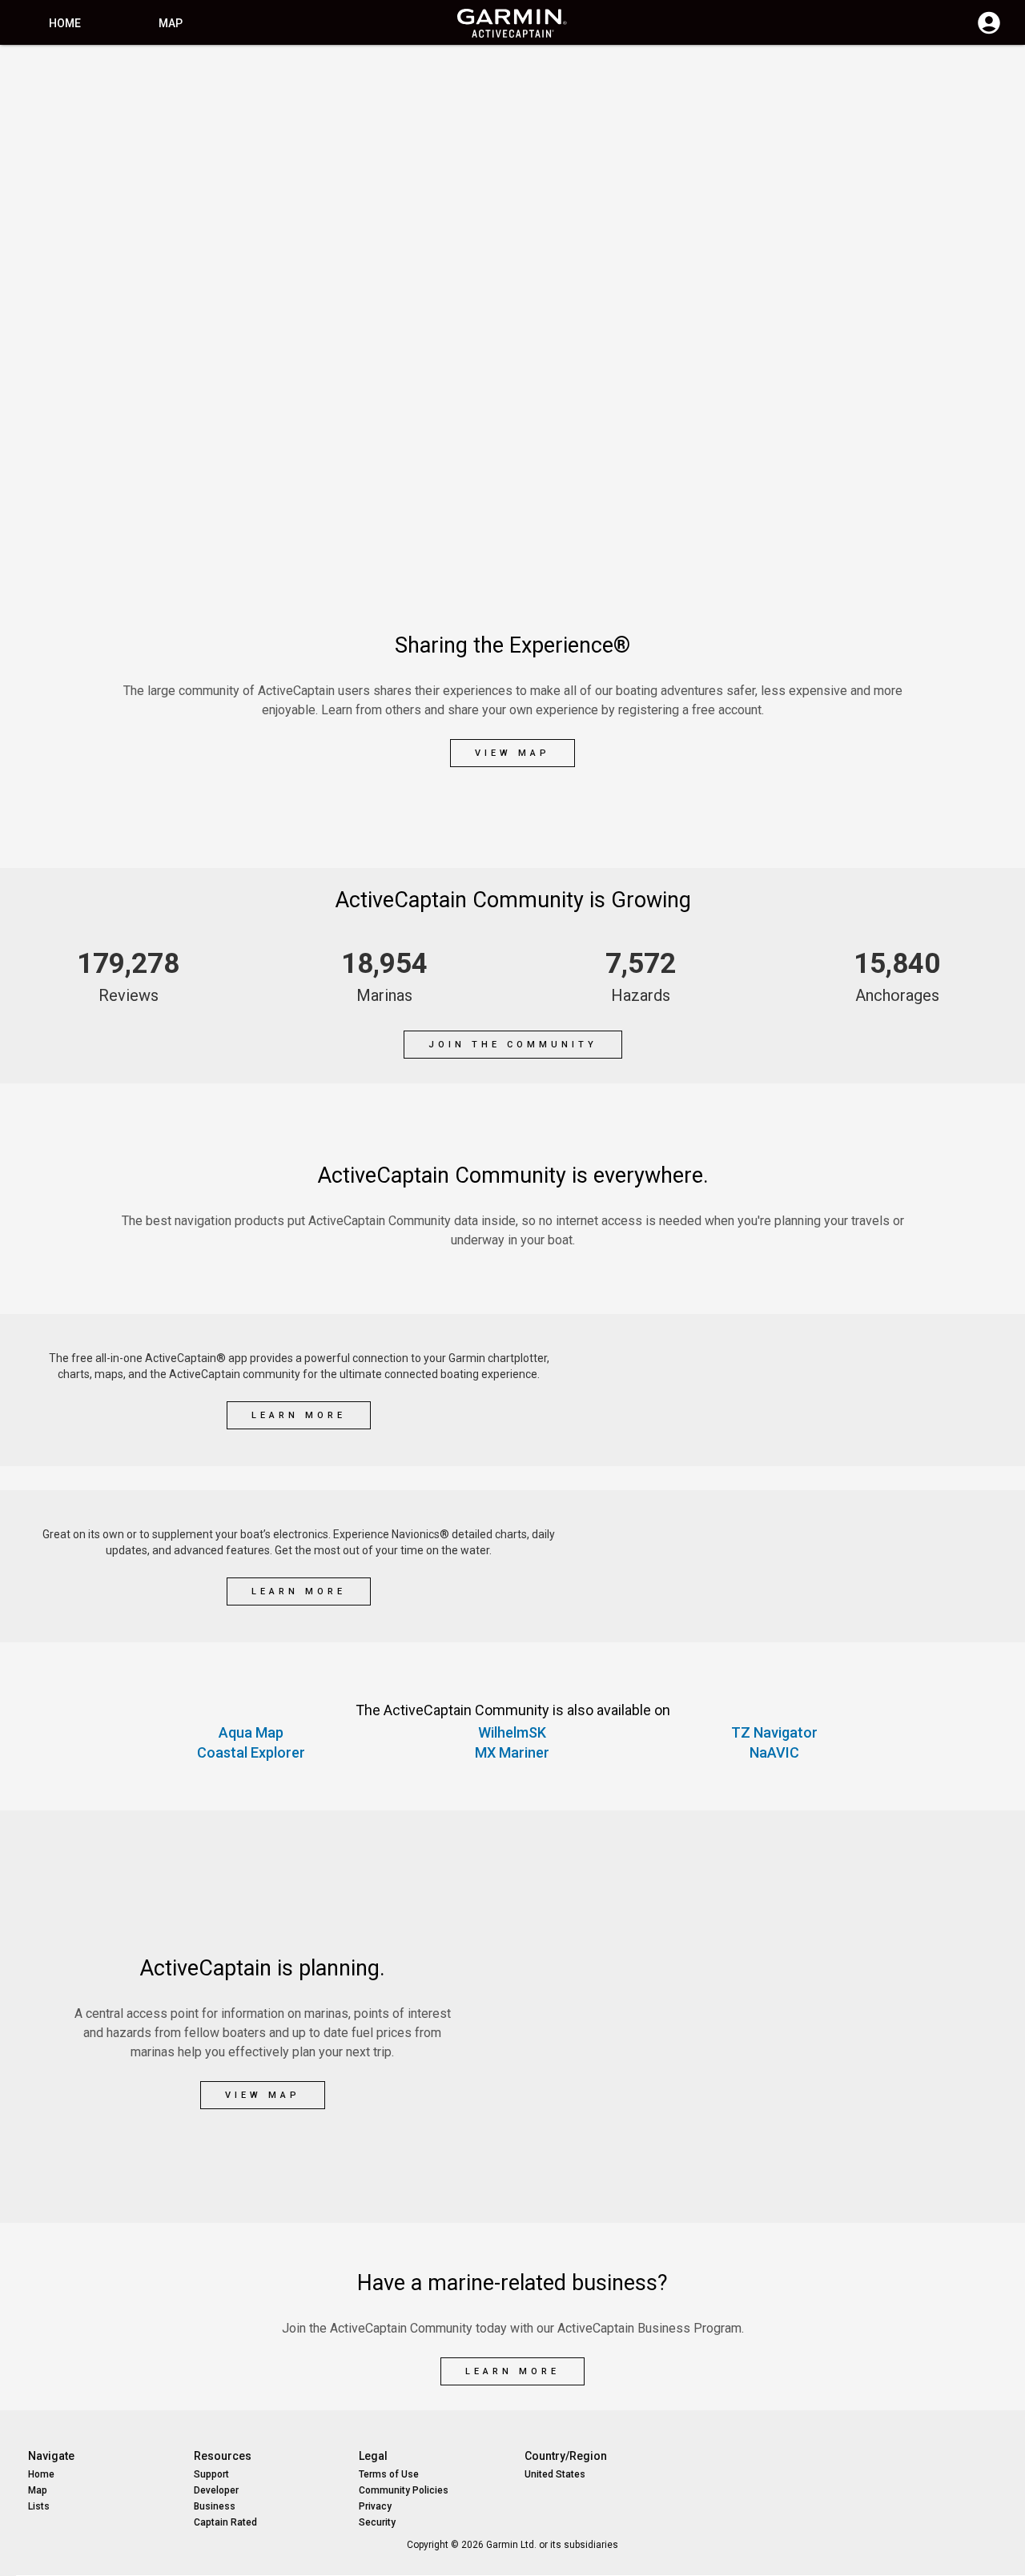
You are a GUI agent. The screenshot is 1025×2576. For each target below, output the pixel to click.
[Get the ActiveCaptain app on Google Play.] (884, 1362)
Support (211, 2474)
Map (171, 23)
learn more (299, 1415)
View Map (512, 753)
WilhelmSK (512, 1732)
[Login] (989, 32)
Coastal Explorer (251, 1752)
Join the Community (513, 1045)
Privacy (375, 2506)
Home (65, 23)
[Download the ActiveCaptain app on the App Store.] (884, 1418)
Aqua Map (251, 1732)
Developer (216, 2490)
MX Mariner (512, 1752)
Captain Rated (225, 2522)
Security (377, 2522)
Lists (39, 2506)
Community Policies (404, 2490)
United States (555, 2474)
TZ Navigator (774, 1732)
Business (215, 2506)
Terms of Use (389, 2474)
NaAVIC (774, 1752)
